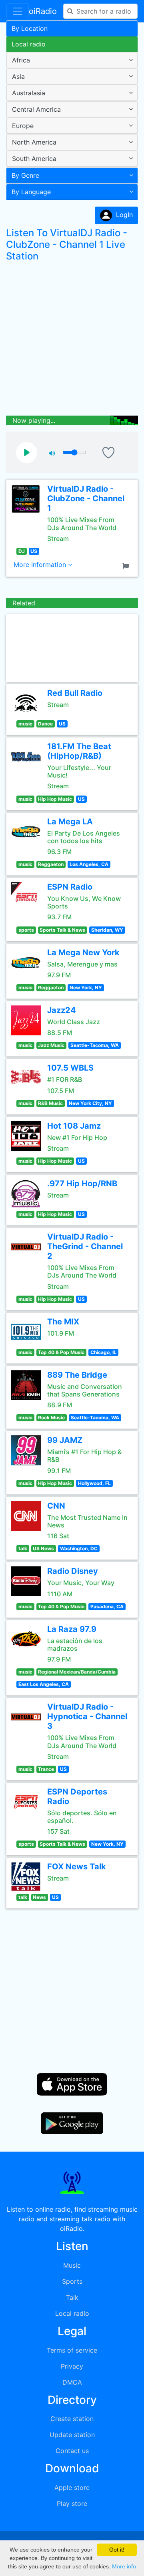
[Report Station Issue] (127, 565)
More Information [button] (41, 565)
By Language (31, 192)
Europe (23, 126)
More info (124, 2566)
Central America (36, 109)
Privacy (72, 2366)
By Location (30, 28)
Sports (72, 2281)
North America (34, 142)
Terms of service (72, 2350)
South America (34, 159)
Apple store (72, 2488)
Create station (72, 2419)
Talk (72, 2297)
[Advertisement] (72, 340)
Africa (21, 60)
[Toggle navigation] (18, 11)
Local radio (29, 44)
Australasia (29, 93)
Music (72, 2265)
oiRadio (43, 11)
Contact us (72, 2451)
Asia (18, 76)
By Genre (25, 175)
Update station (72, 2435)
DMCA (72, 2382)
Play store (72, 2504)
